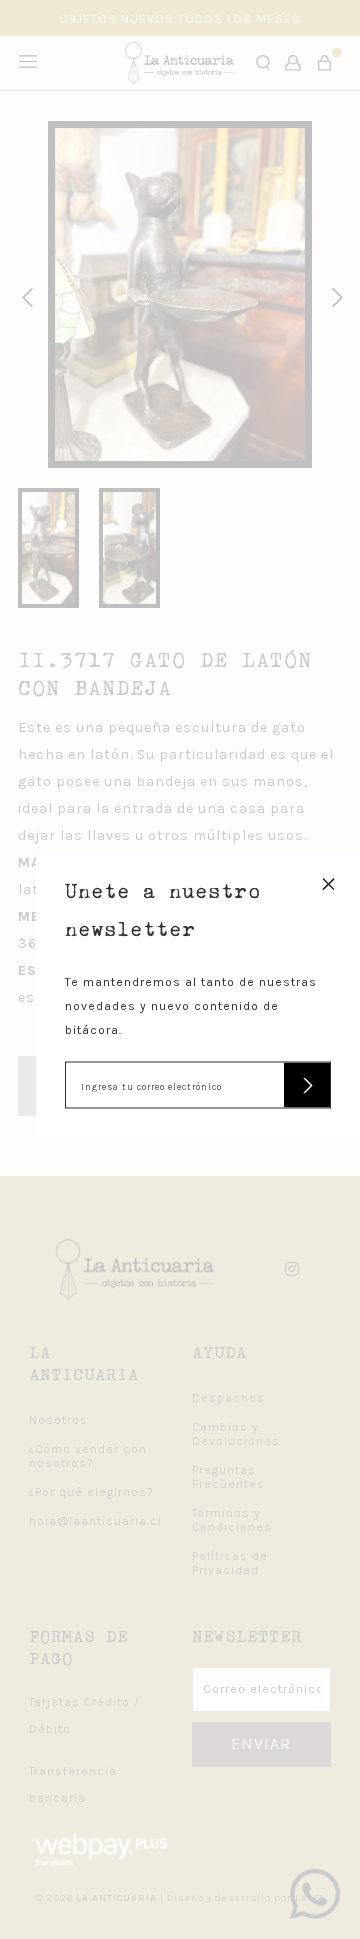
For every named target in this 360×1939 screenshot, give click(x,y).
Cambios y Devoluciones (236, 1434)
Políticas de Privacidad (230, 1563)
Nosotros (58, 1420)
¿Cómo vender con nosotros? (88, 1456)
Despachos (228, 1398)
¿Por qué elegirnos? (91, 1492)
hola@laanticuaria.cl (95, 1521)
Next (334, 295)
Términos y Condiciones (232, 1520)
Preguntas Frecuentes (228, 1477)
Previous (24, 295)
